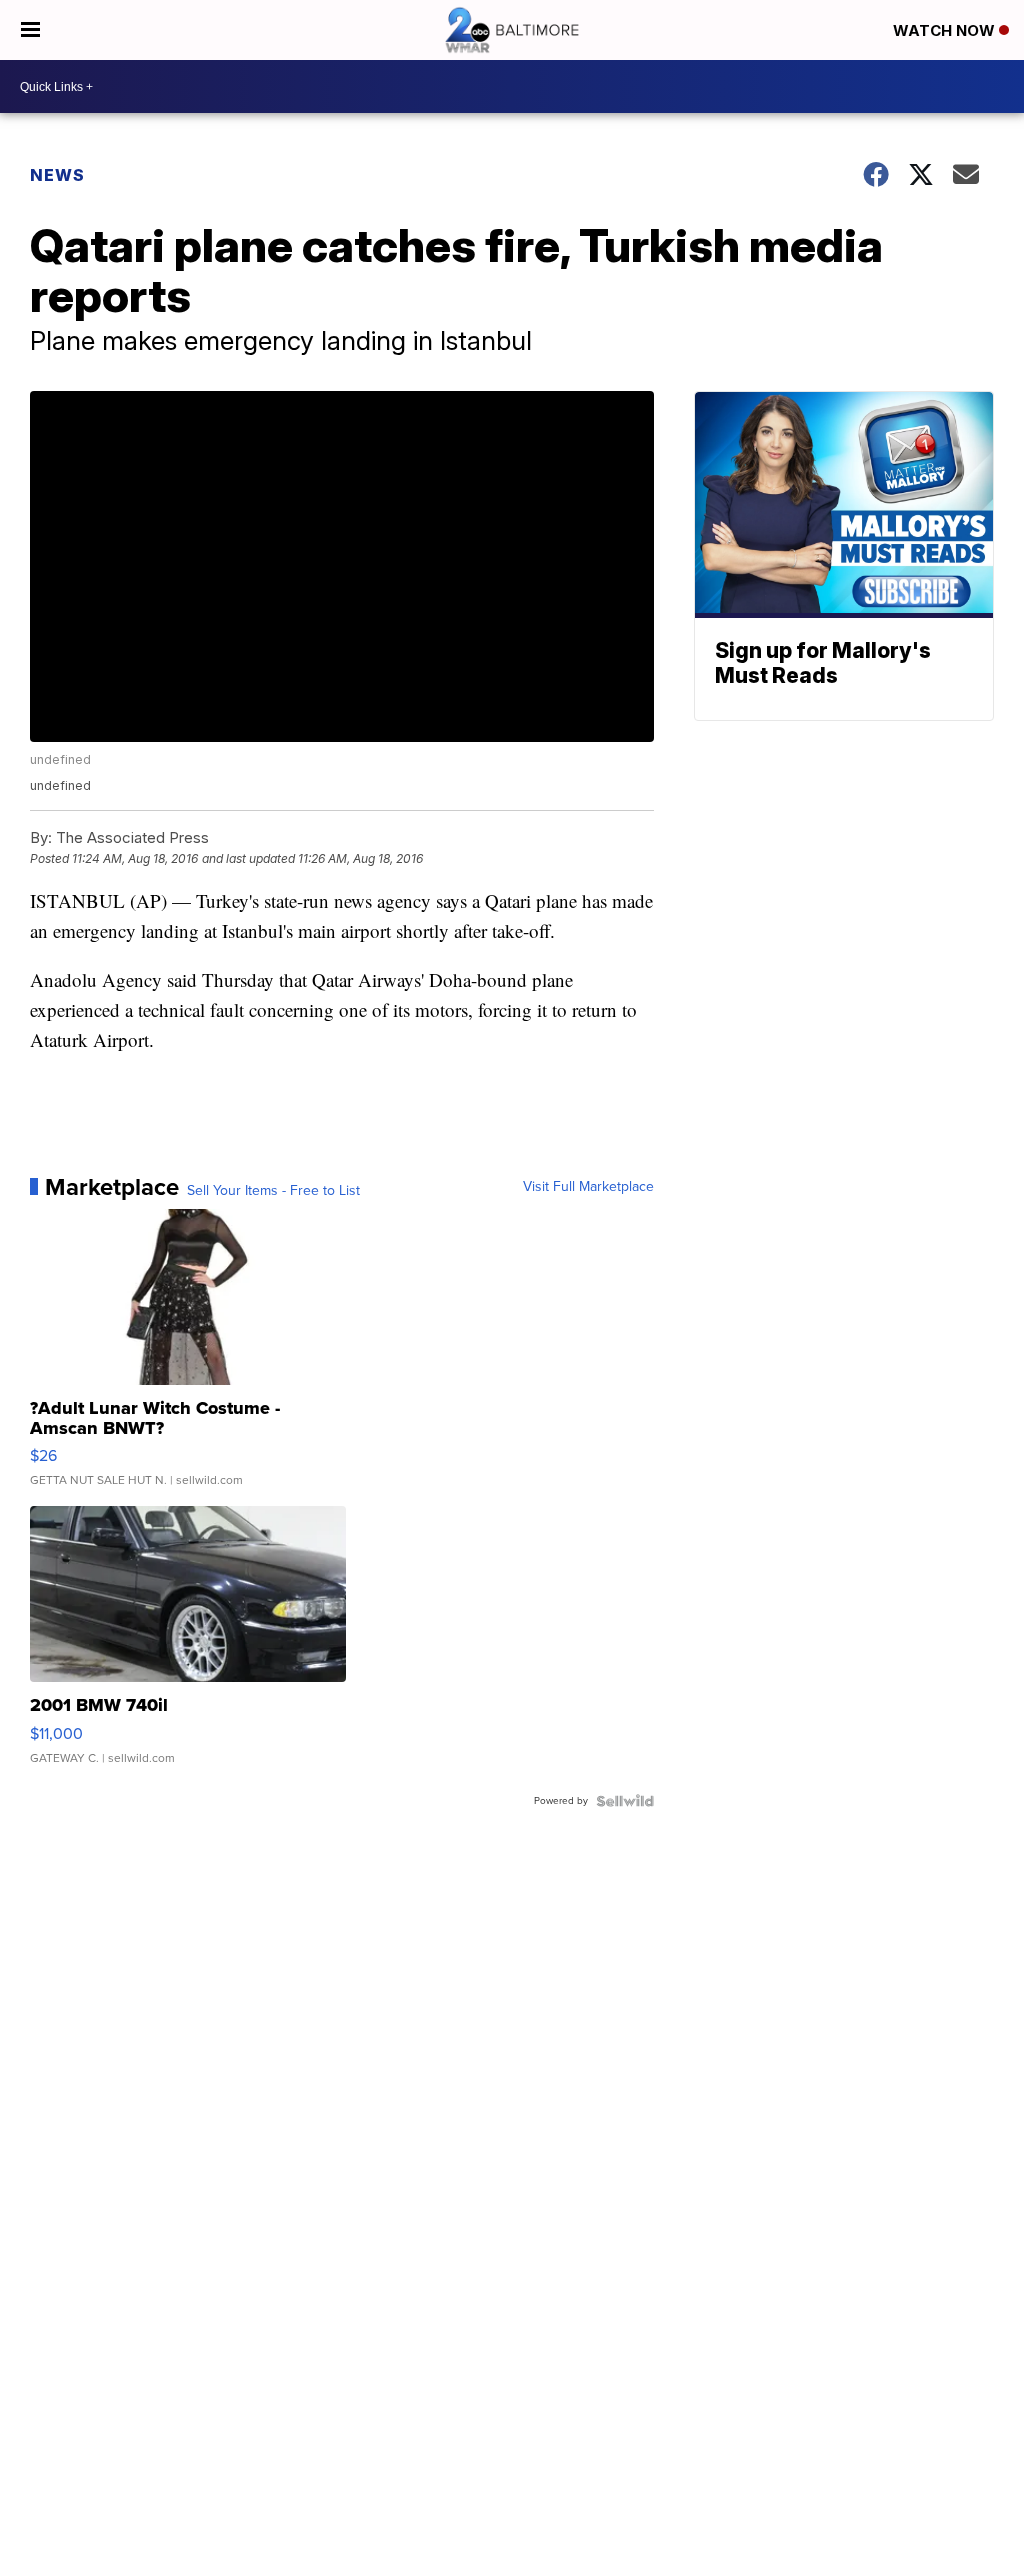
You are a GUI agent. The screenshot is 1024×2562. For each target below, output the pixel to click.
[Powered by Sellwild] (625, 1801)
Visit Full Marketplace (588, 1187)
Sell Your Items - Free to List (273, 1191)
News (57, 175)
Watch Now (946, 30)
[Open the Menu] (30, 30)
